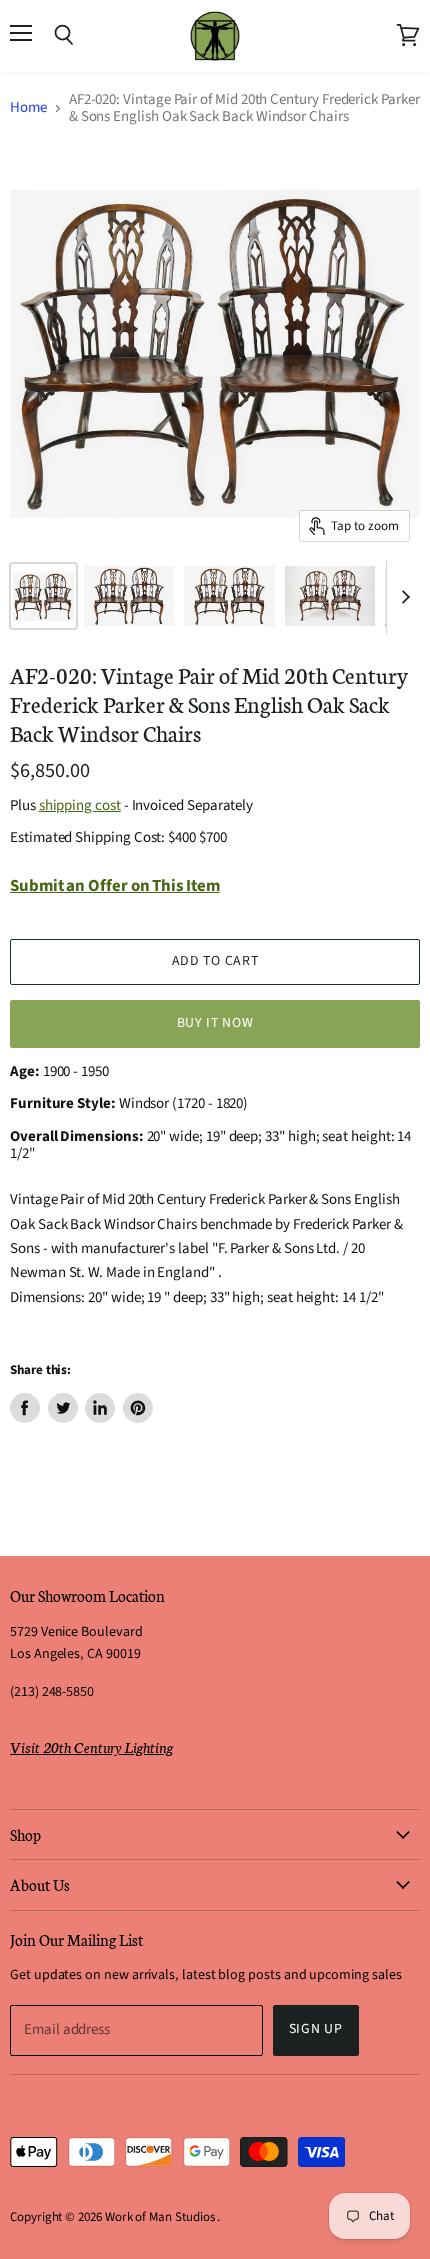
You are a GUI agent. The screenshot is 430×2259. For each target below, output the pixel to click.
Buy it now (215, 1023)
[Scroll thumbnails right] (402, 597)
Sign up (316, 2029)
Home (28, 107)
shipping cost (80, 805)
